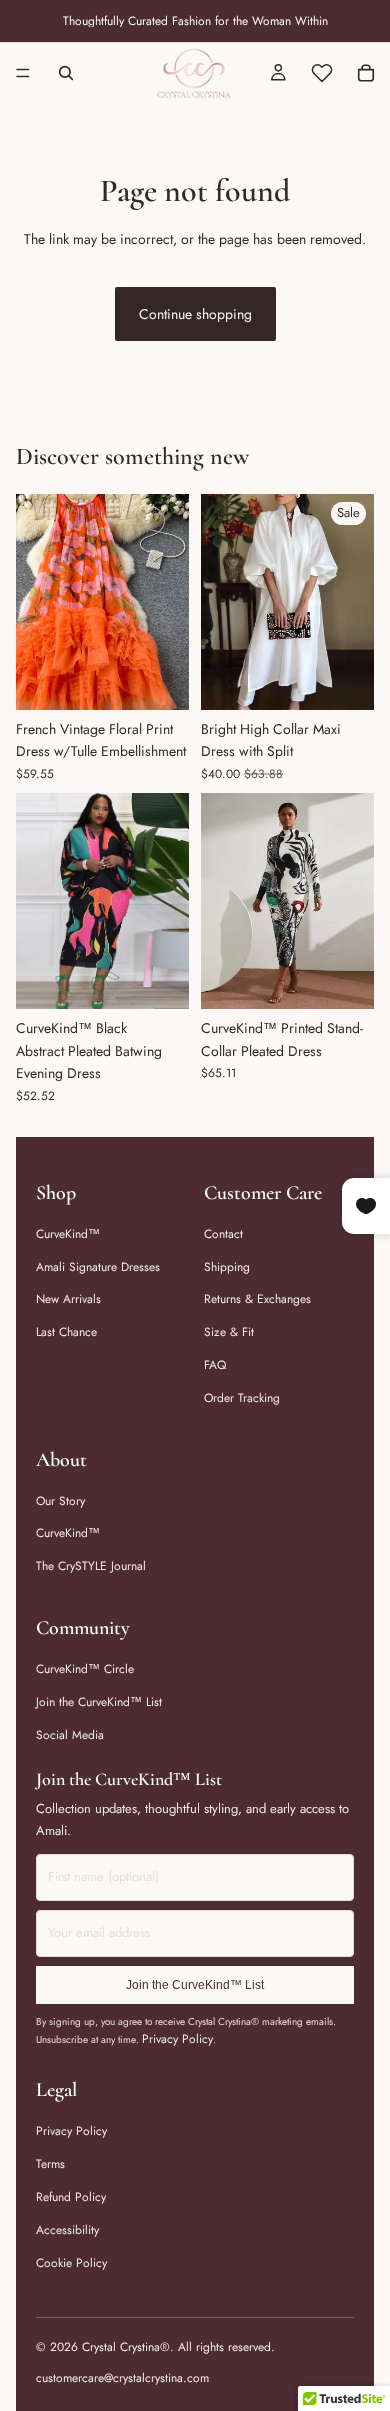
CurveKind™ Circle (85, 1669)
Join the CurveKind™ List (99, 1702)
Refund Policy (71, 2197)
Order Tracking (242, 1398)
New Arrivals (68, 1299)
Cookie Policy (71, 2263)
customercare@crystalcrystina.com (122, 2378)
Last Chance (66, 1332)
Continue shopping (195, 314)
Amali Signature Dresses (98, 1267)
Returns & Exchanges (257, 1299)
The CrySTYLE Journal (91, 1566)
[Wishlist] (322, 73)
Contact (223, 1234)
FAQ (215, 1365)
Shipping (227, 1267)
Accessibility (67, 2230)
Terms (50, 2164)
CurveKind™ (68, 1234)
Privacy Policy (177, 2039)
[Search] (66, 73)
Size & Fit (229, 1332)
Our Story (60, 1501)
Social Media (70, 1735)
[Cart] (366, 73)
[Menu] (23, 73)
